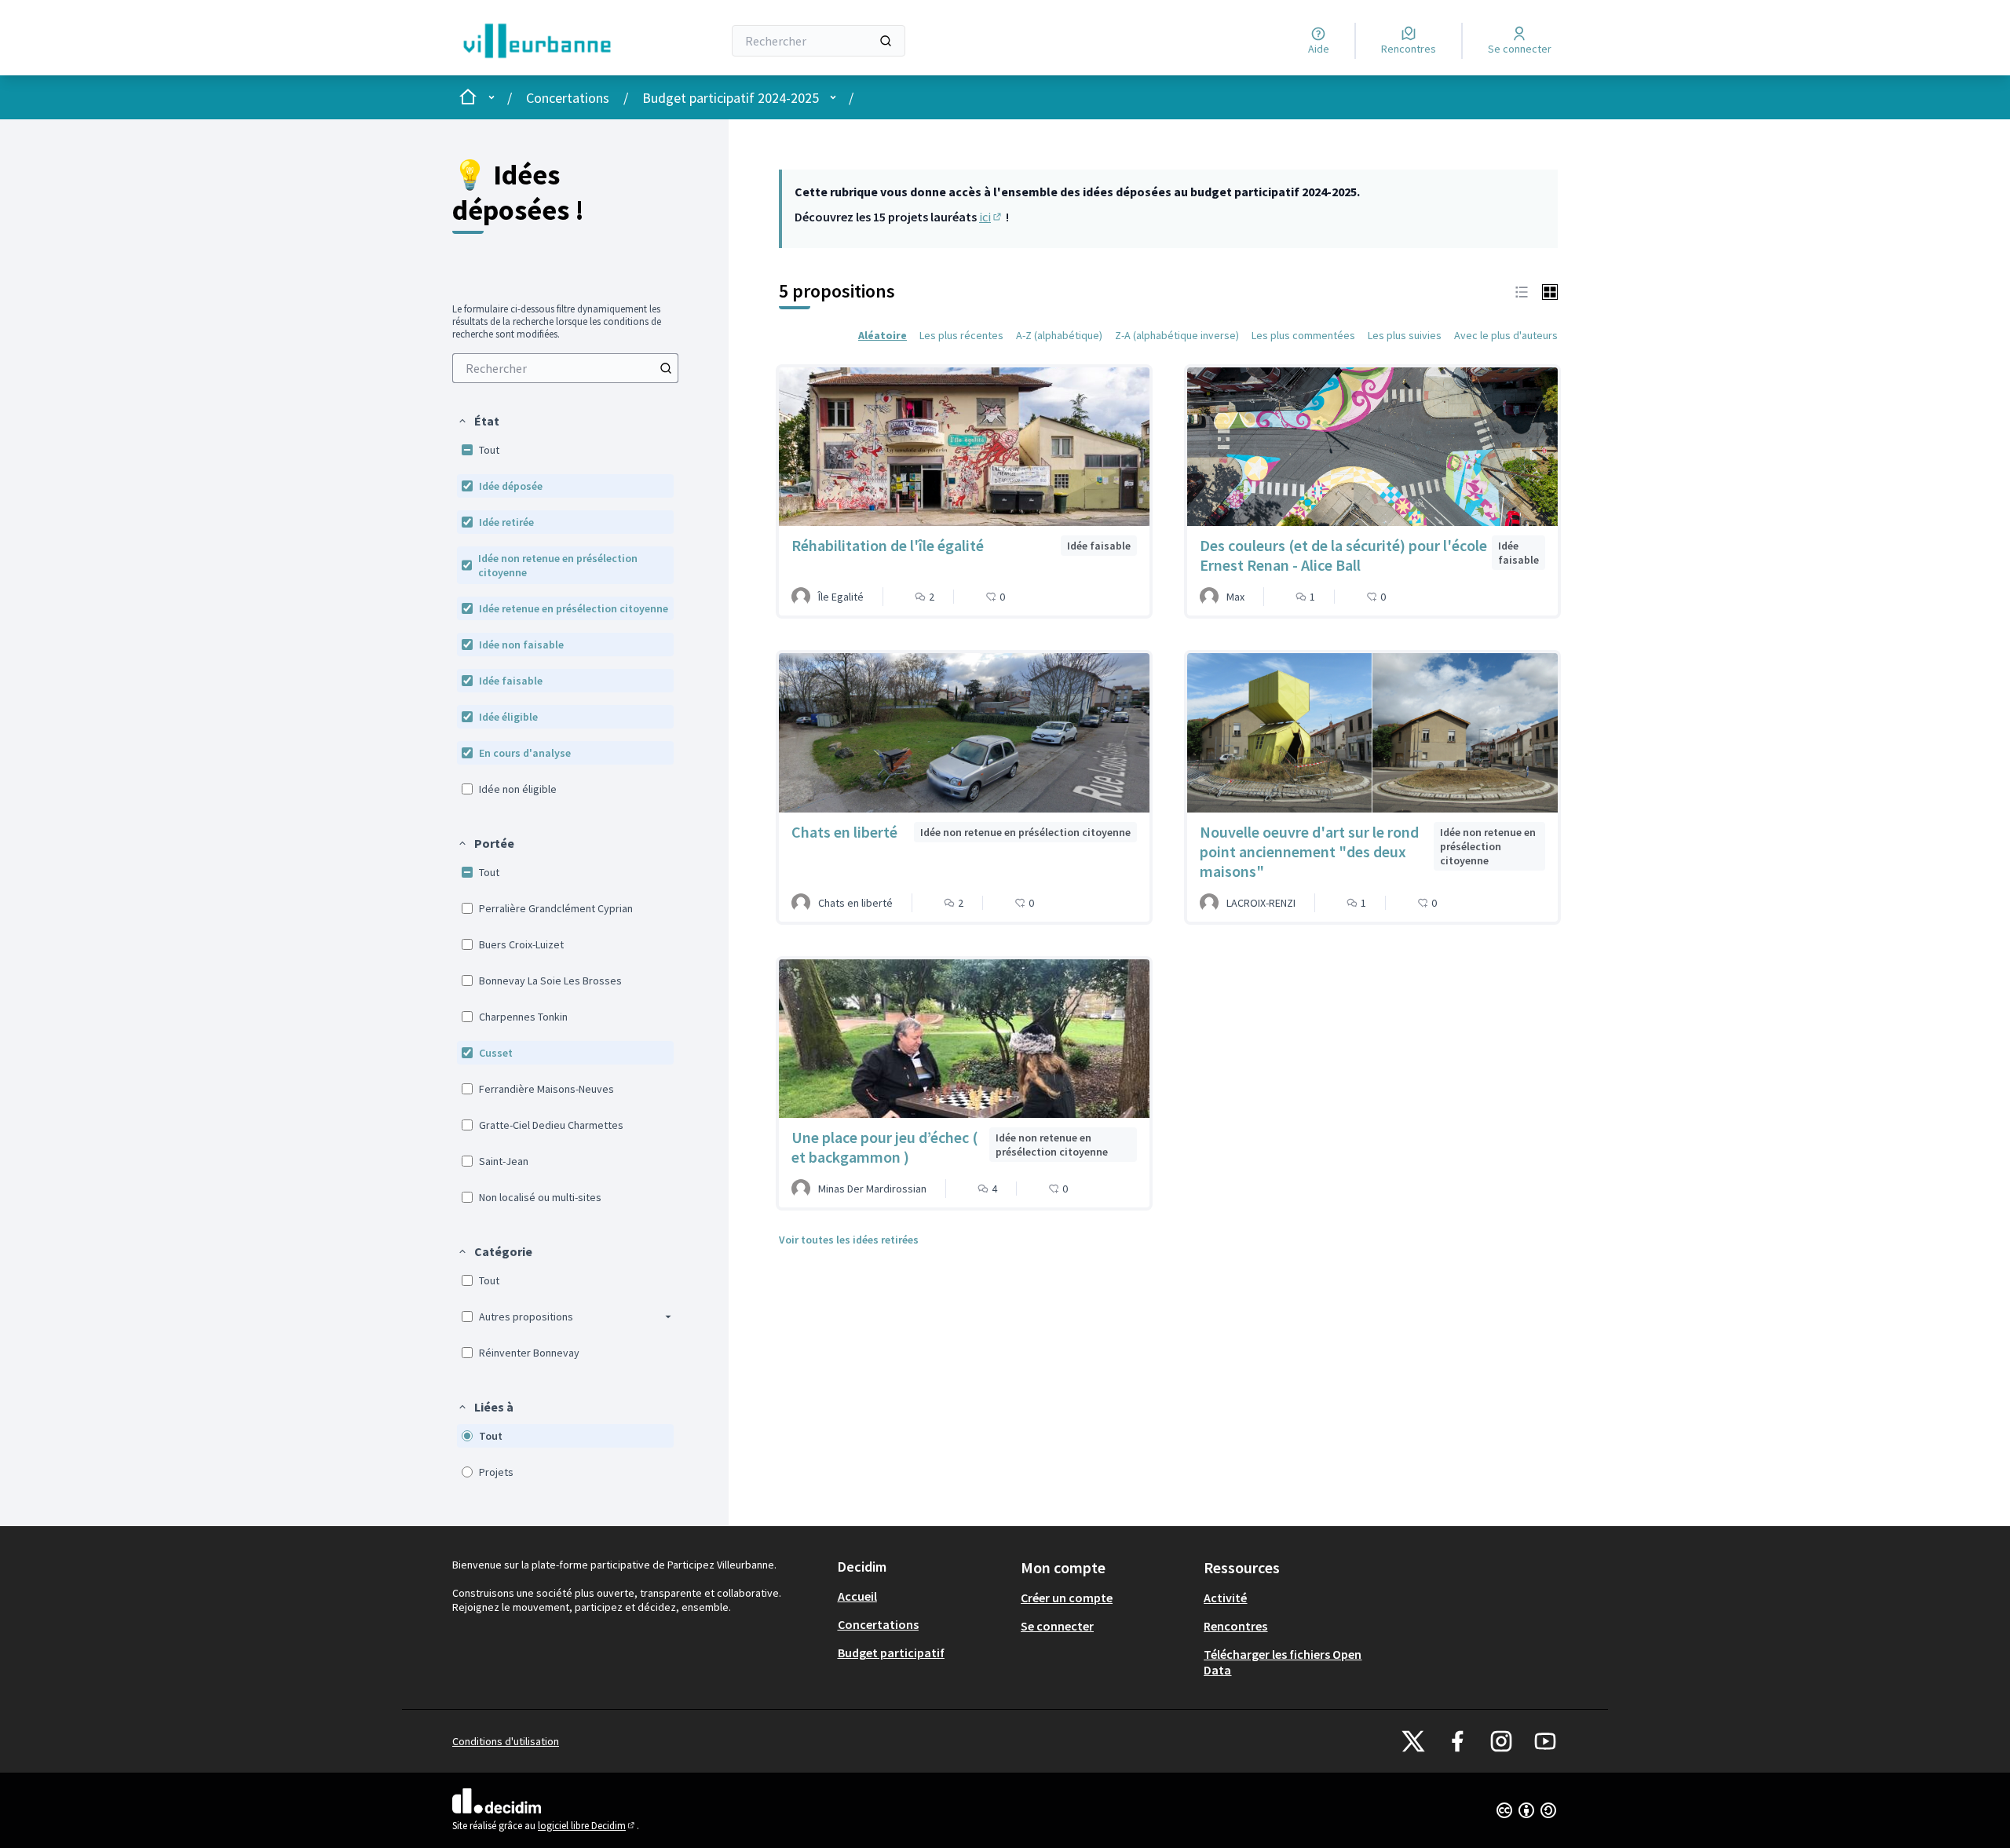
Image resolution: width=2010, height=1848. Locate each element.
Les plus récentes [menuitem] (961, 335)
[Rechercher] (886, 41)
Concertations (568, 98)
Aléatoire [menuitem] (883, 335)
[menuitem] (565, 368)
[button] (478, 421)
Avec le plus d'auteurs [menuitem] (1506, 335)
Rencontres (1235, 1626)
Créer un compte (1067, 1598)
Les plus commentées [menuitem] (1303, 335)
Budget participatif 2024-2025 (731, 98)
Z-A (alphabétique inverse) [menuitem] (1177, 335)
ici (991, 217)
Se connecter (1057, 1626)
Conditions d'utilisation (506, 1741)
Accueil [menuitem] (857, 1596)
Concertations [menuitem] (878, 1624)
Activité (1225, 1598)
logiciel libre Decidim (587, 1826)
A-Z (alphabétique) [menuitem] (1059, 335)
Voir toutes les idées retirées (849, 1240)
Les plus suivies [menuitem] (1405, 335)
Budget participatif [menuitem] (891, 1653)
